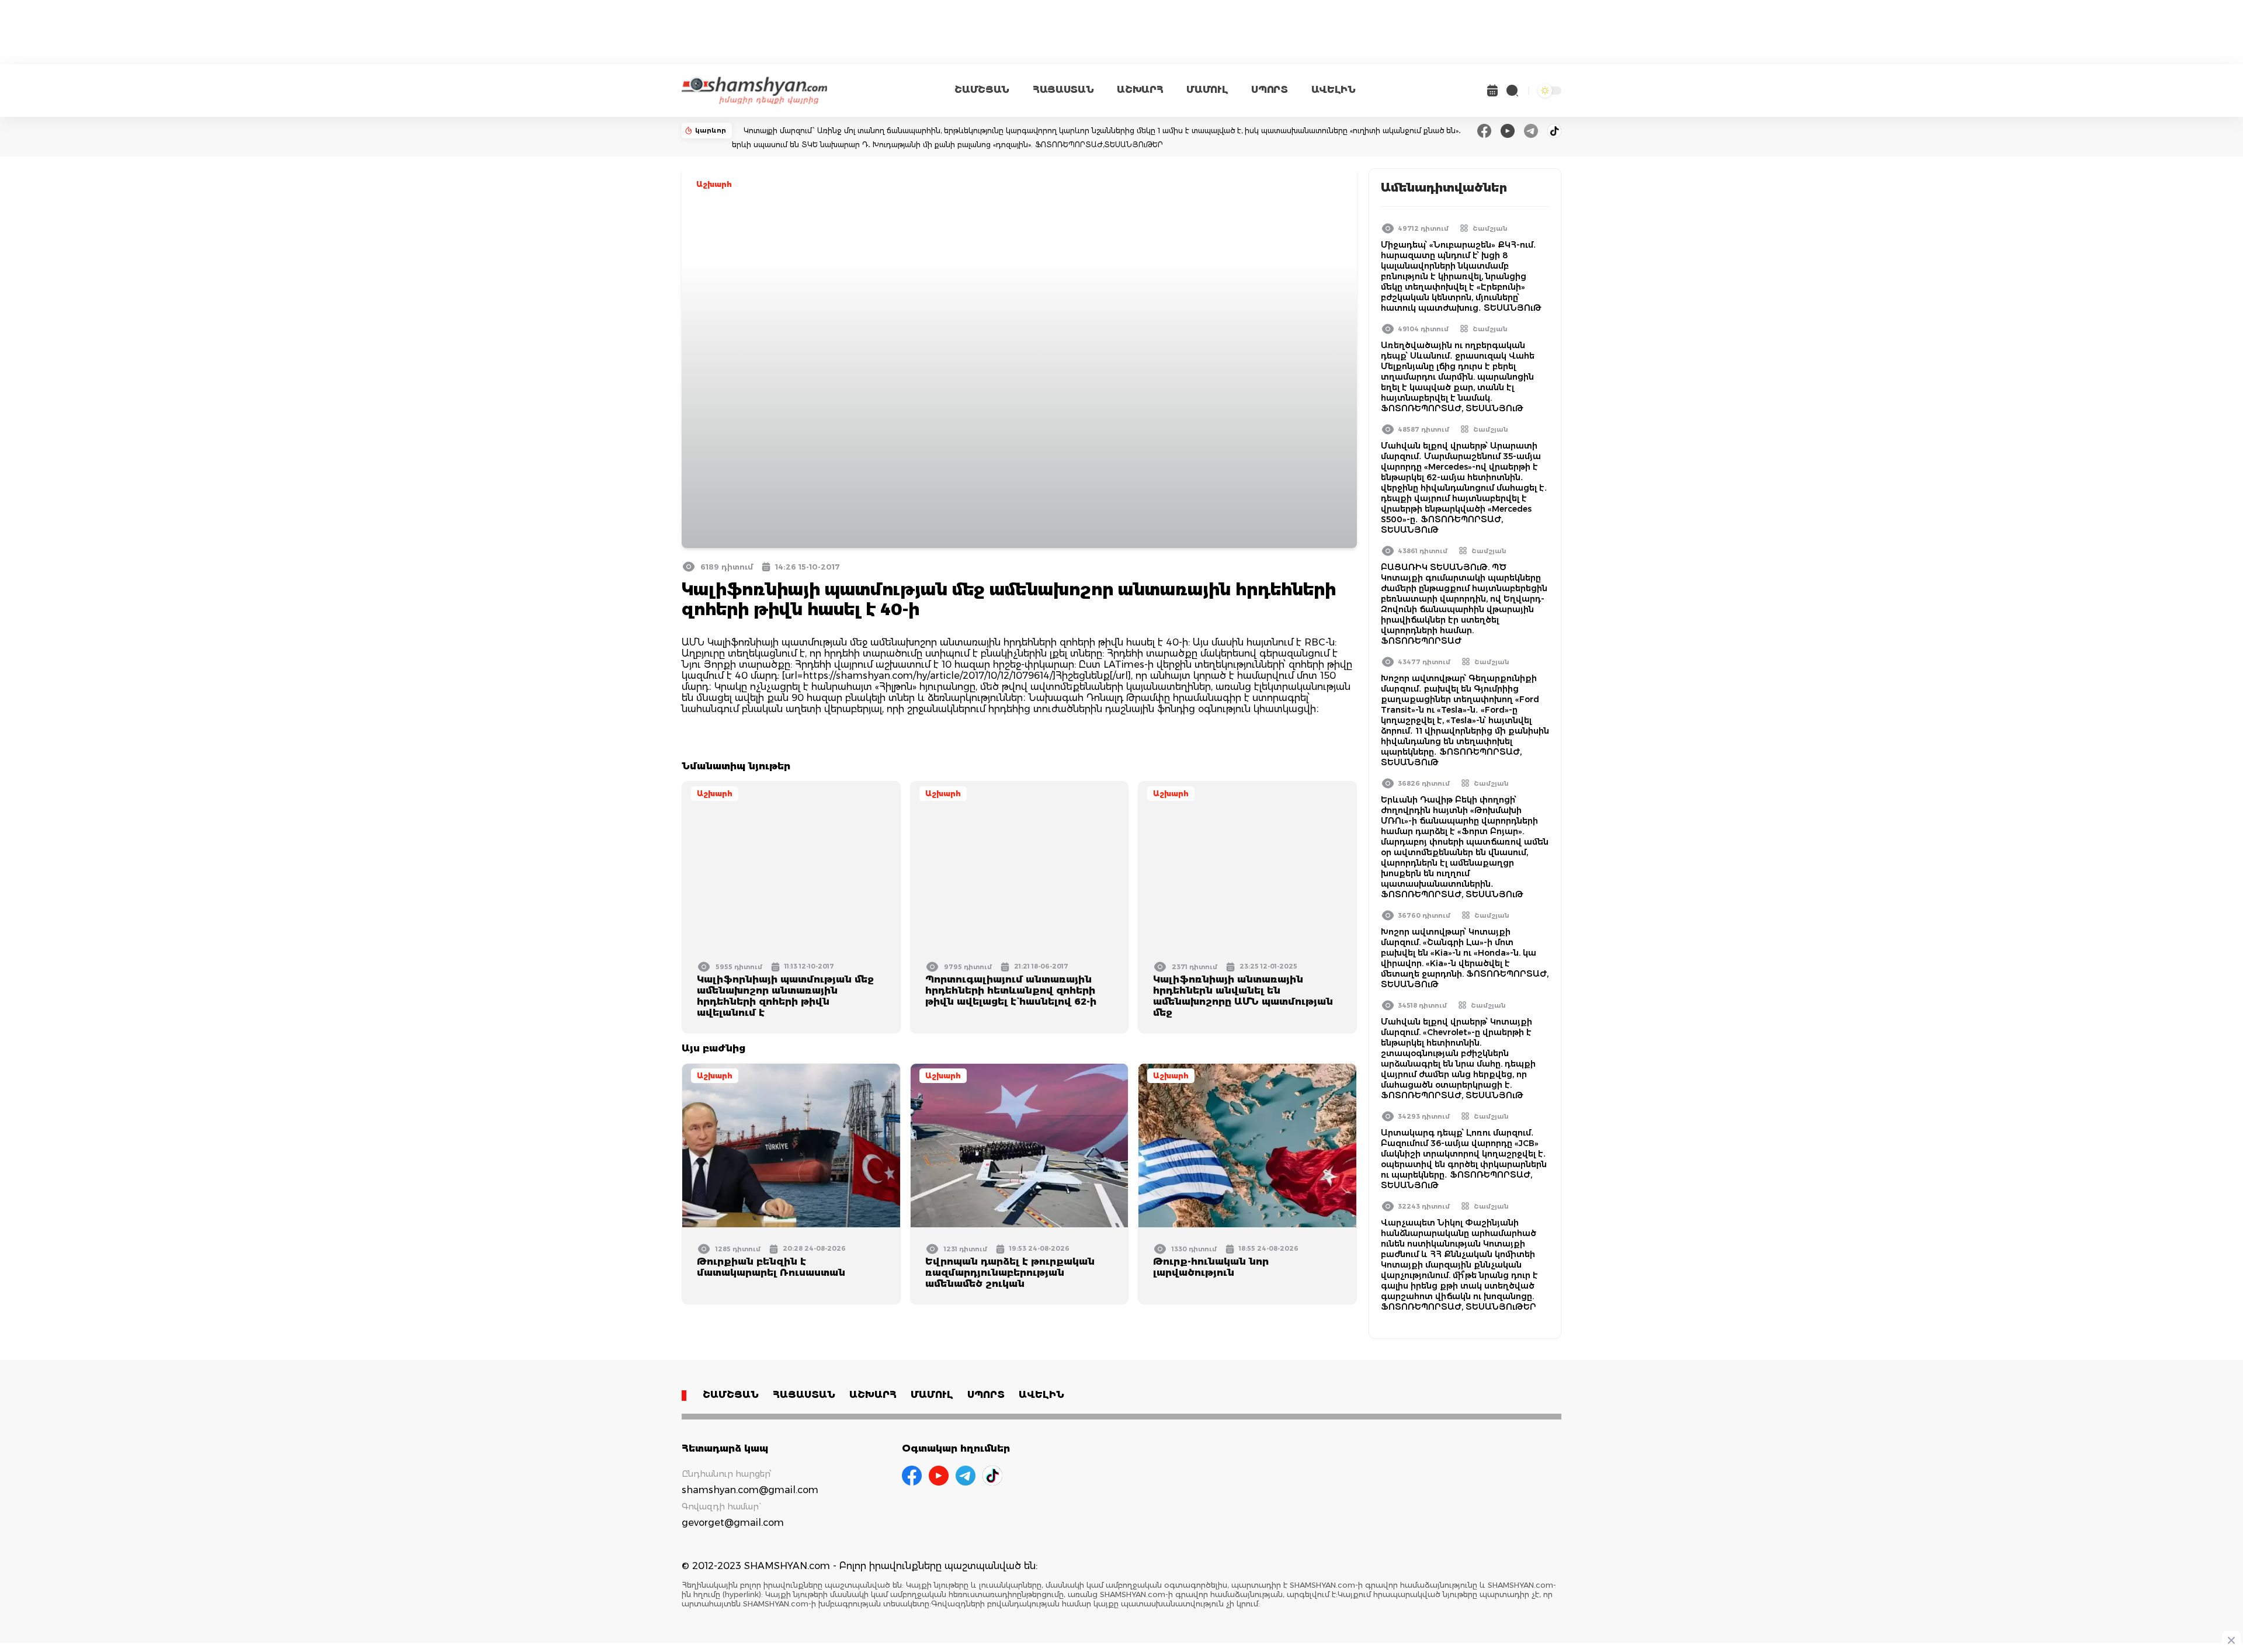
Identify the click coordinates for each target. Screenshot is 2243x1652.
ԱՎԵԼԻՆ (1334, 90)
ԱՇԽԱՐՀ (1140, 90)
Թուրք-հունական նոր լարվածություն (1211, 1267)
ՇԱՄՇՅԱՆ (982, 90)
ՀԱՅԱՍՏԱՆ (1063, 90)
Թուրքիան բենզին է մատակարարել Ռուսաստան (771, 1267)
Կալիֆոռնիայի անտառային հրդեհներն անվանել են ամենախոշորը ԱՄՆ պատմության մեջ (1243, 996)
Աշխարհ (714, 184)
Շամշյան (1490, 228)
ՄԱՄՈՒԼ (1207, 90)
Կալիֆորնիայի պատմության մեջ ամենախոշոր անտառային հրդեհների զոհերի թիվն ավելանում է (785, 996)
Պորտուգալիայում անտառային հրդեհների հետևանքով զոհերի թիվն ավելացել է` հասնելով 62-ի (1011, 990)
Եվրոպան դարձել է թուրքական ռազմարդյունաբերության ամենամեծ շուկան (1010, 1273)
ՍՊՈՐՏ (1269, 90)
